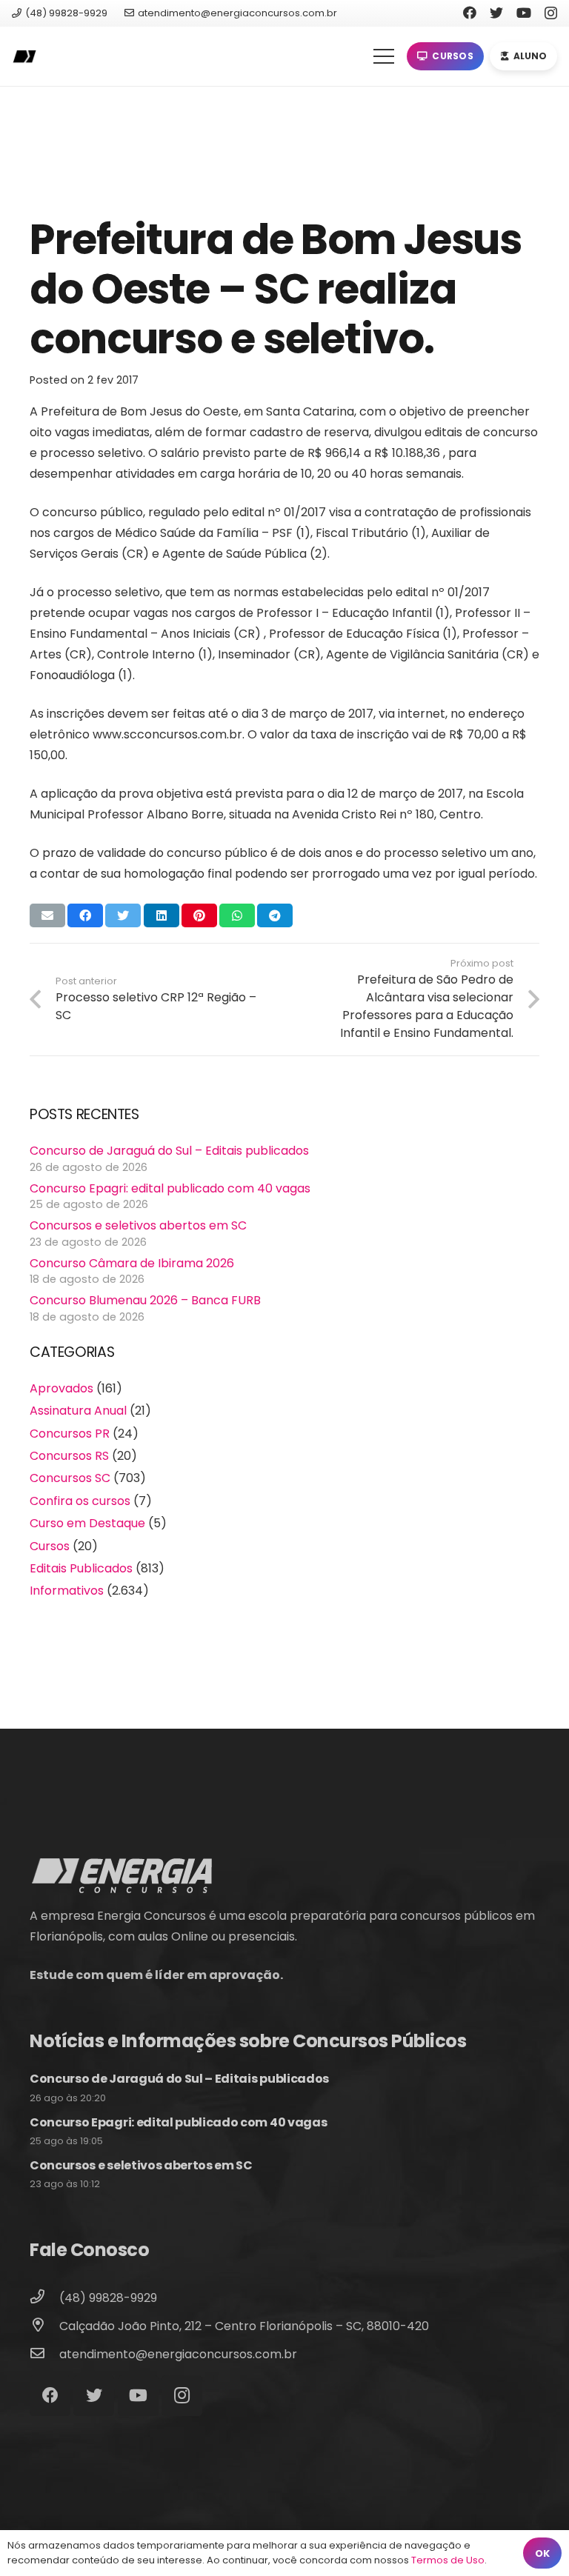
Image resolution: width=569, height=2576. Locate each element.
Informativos (67, 1591)
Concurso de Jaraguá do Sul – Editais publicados (169, 1151)
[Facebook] (470, 13)
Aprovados (61, 1388)
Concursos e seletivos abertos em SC (138, 1225)
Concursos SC (70, 1478)
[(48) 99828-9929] (44, 2298)
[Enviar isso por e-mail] (47, 915)
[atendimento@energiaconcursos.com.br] (44, 2355)
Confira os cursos (80, 1501)
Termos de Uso (448, 2560)
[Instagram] (551, 13)
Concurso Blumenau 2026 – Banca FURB (145, 1300)
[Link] (24, 57)
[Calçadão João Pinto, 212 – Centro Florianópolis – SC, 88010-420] (44, 2326)
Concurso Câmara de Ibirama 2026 (132, 1263)
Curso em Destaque (87, 1523)
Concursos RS (69, 1456)
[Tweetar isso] (123, 915)
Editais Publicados (81, 1568)
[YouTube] (524, 13)
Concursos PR (70, 1434)
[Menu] (384, 56)
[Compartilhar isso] (85, 915)
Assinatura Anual (78, 1411)
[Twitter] (496, 13)
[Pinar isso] (199, 915)
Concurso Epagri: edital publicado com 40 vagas (170, 1188)
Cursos (50, 1546)
